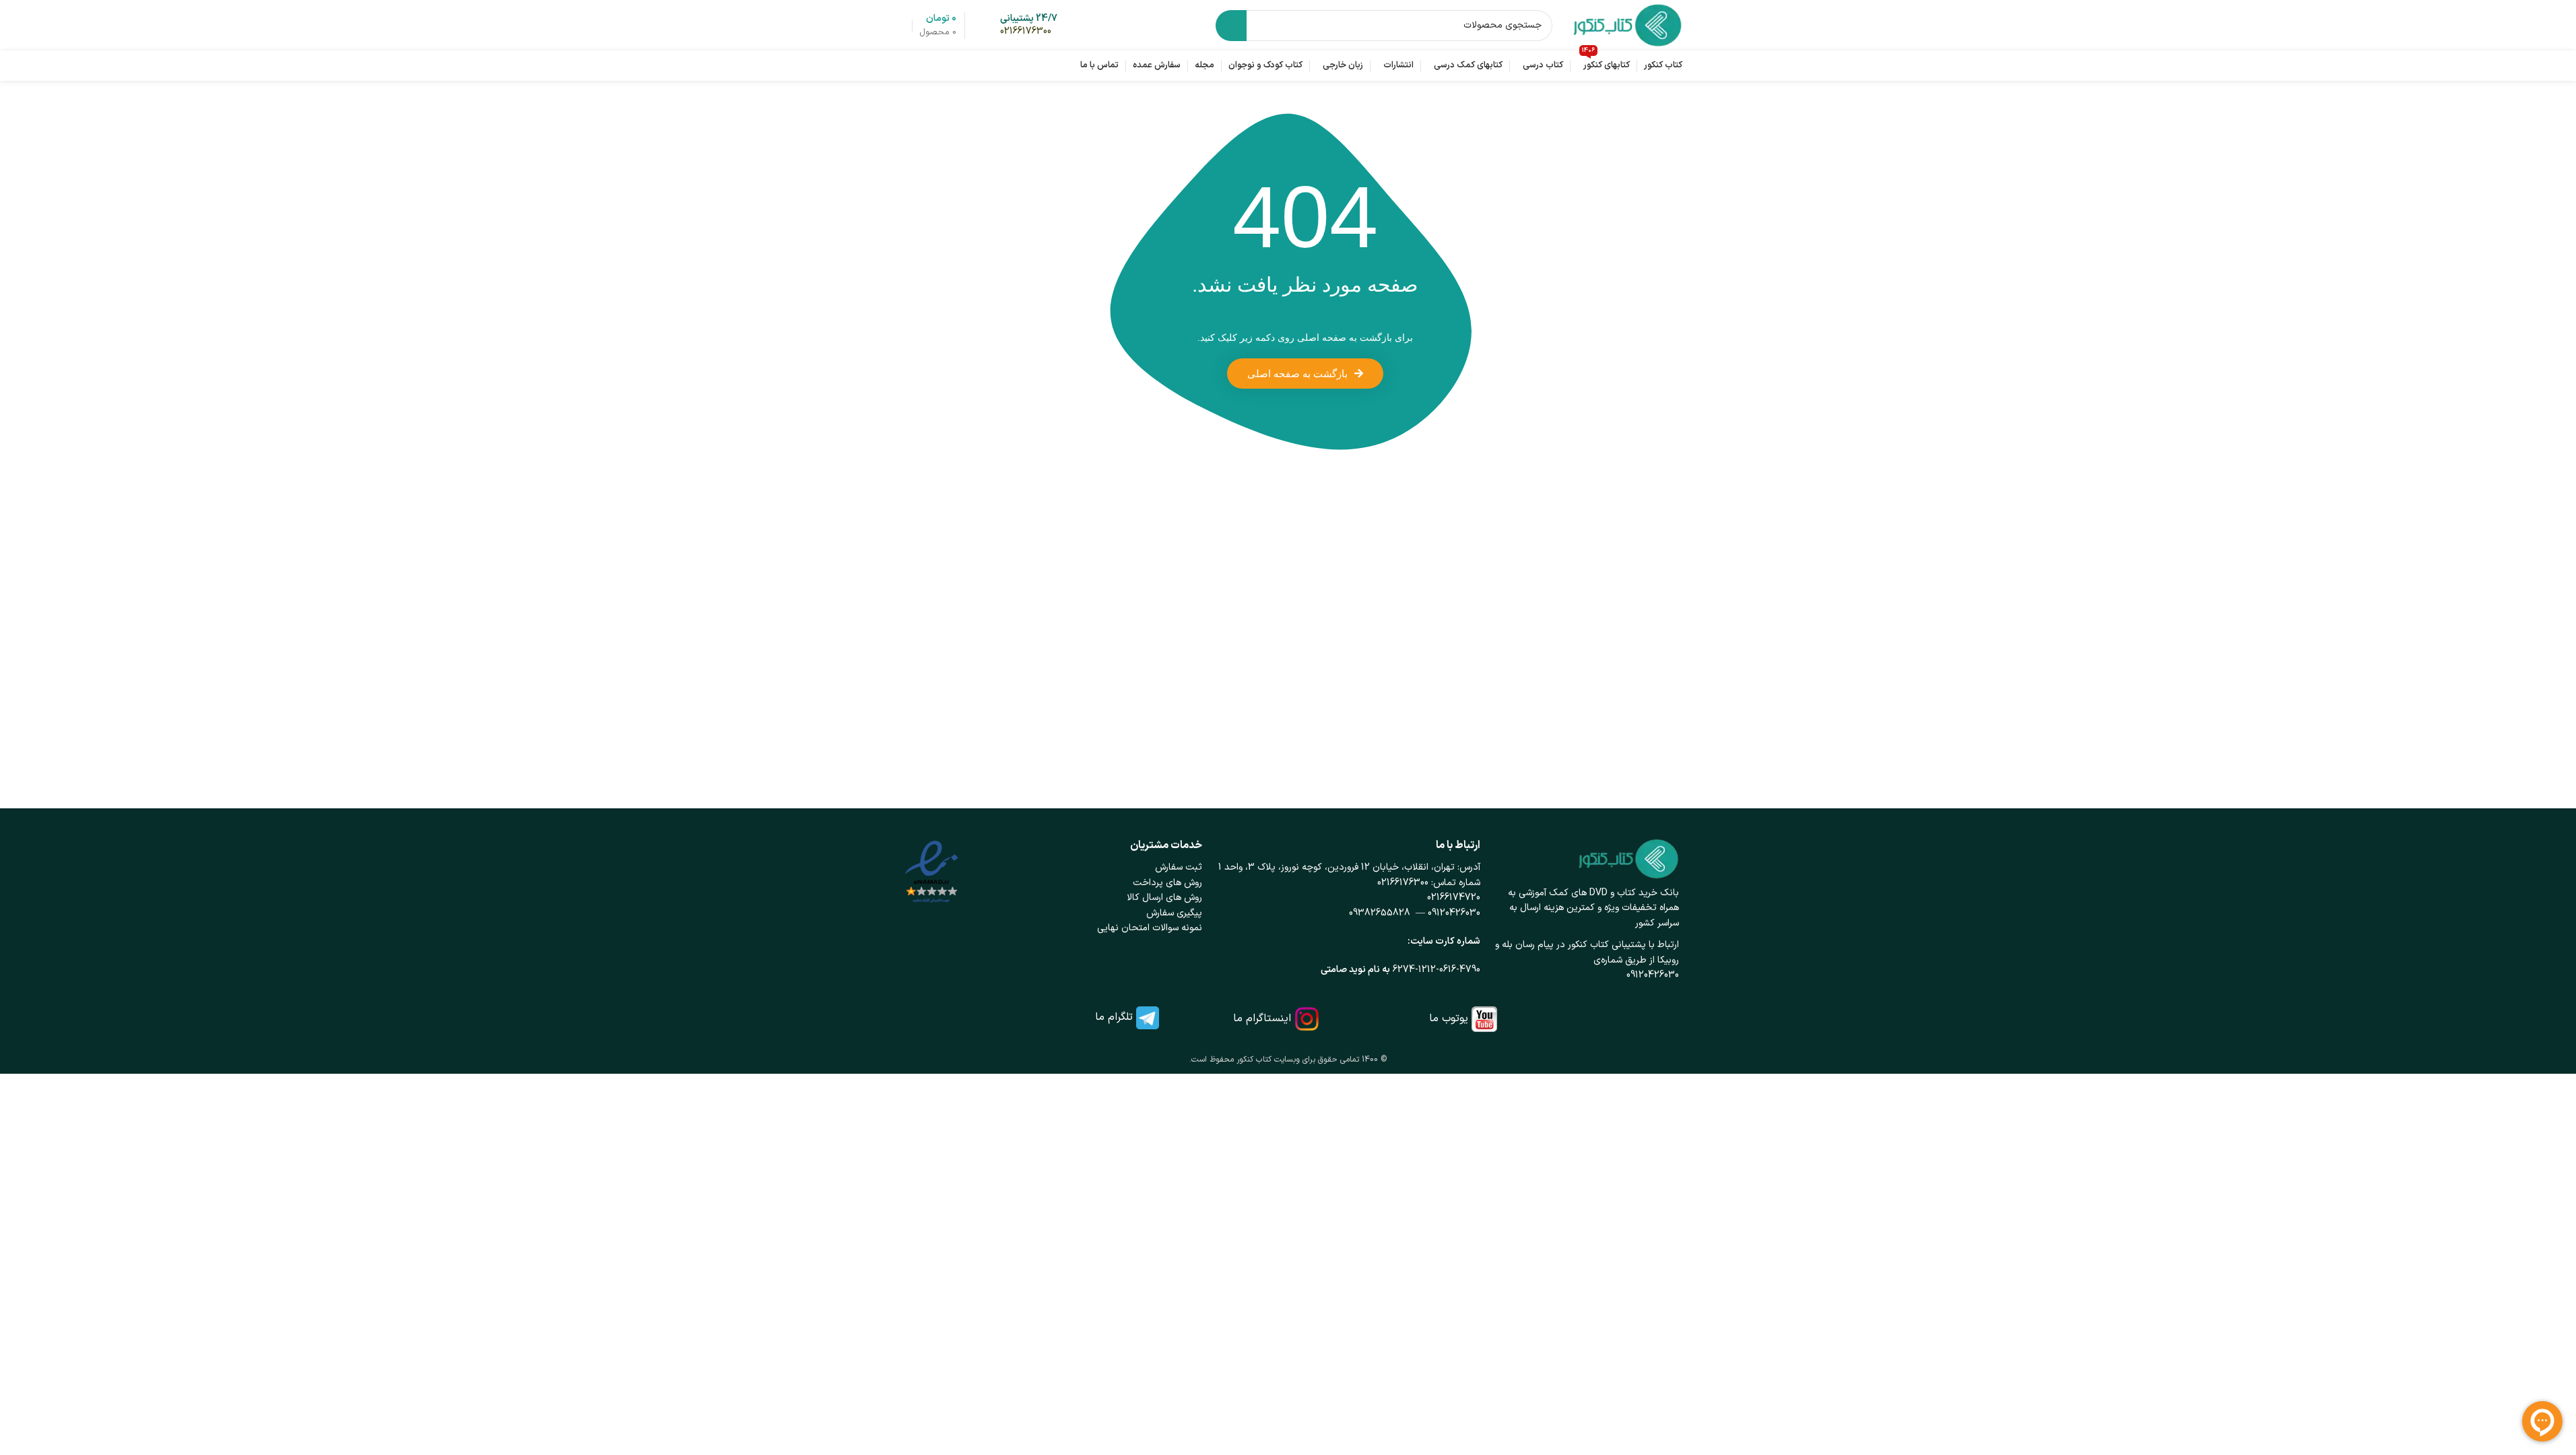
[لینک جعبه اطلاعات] (1029, 26)
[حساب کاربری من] (900, 26)
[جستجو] (1231, 26)
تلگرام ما (1114, 1017)
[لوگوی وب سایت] (1627, 25)
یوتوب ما (1449, 1019)
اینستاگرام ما (1262, 1019)
